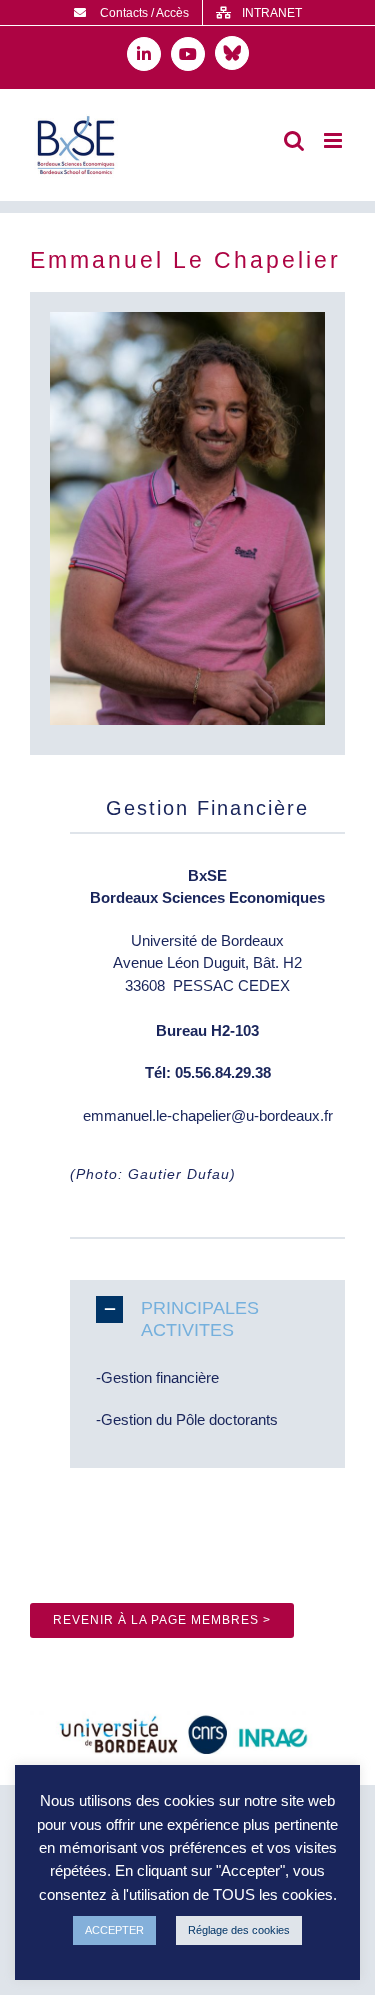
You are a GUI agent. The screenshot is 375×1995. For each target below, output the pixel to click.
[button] (207, 1319)
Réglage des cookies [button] (239, 1930)
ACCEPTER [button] (114, 1930)
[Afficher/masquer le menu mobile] (334, 140)
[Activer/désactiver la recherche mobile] (294, 140)
